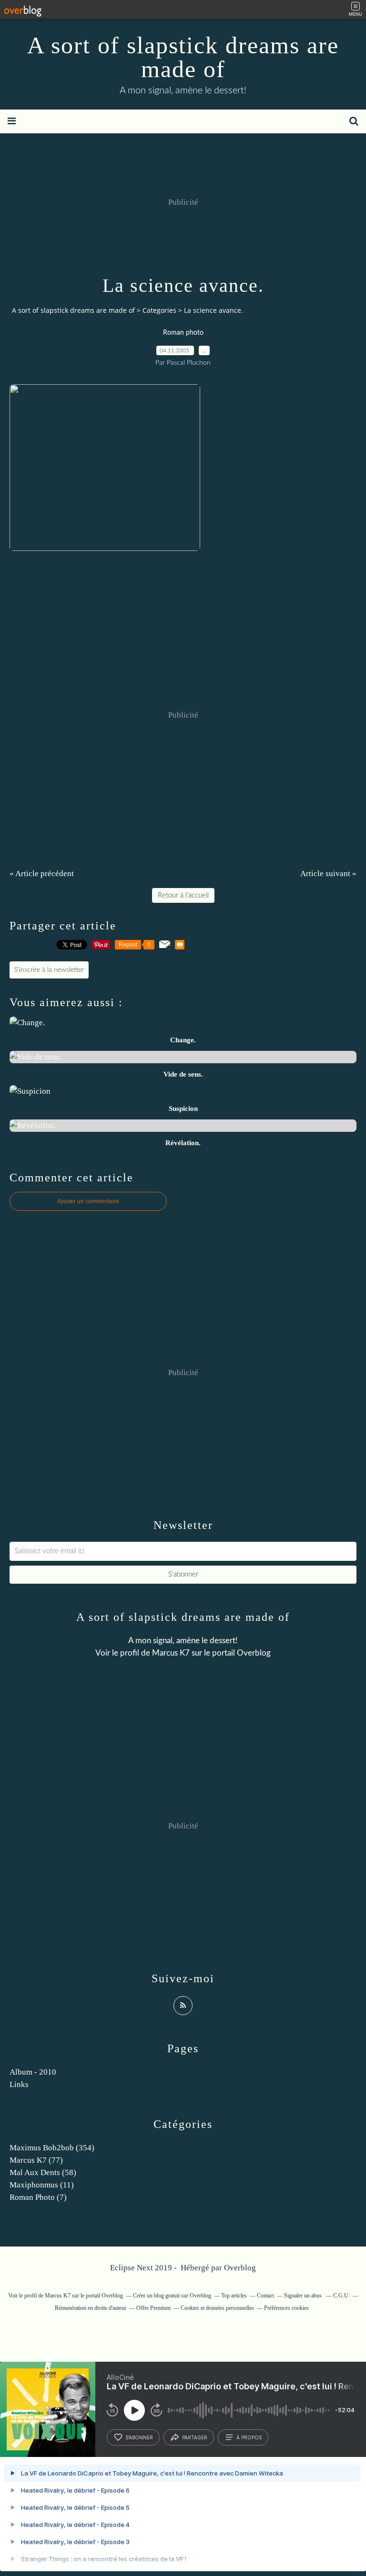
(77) (36, 2160)
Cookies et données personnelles (217, 2308)
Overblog (240, 2268)
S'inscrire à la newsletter (49, 970)
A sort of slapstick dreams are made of (183, 57)
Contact (265, 2296)
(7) (38, 2197)
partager (195, 2437)
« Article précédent (42, 874)
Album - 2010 (33, 2072)
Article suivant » (328, 874)
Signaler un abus (304, 2296)
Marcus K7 (171, 1653)
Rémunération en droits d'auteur (91, 2308)
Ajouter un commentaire (88, 1201)
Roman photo (183, 333)
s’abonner (139, 2437)
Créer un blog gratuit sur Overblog (172, 2296)
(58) (43, 2172)
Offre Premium (153, 2308)
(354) (52, 2148)
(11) (42, 2185)
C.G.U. (341, 2296)
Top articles (234, 2296)
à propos (249, 2437)
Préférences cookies (286, 2308)
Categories (159, 310)
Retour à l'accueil (183, 895)
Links (19, 2084)
